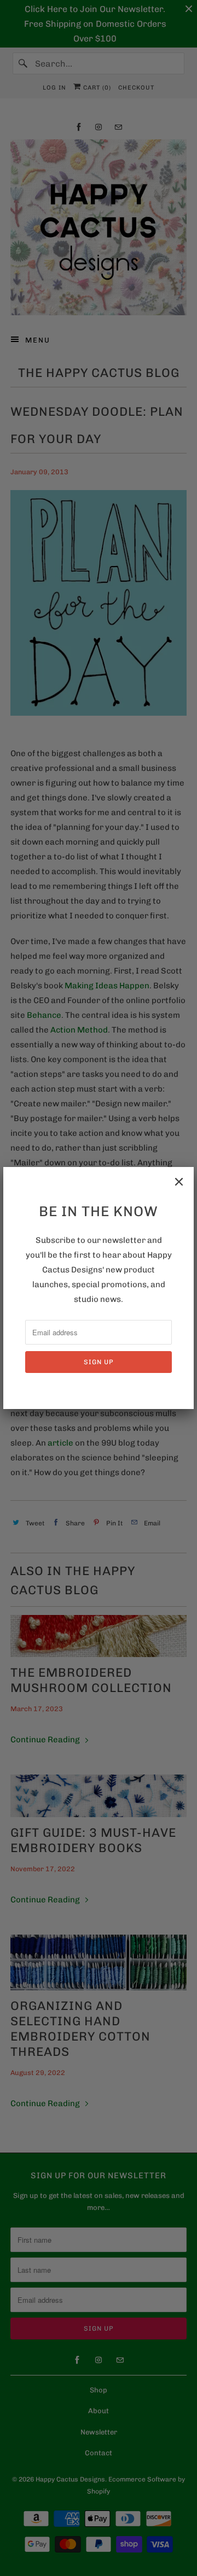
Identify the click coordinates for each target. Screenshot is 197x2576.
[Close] (179, 1182)
